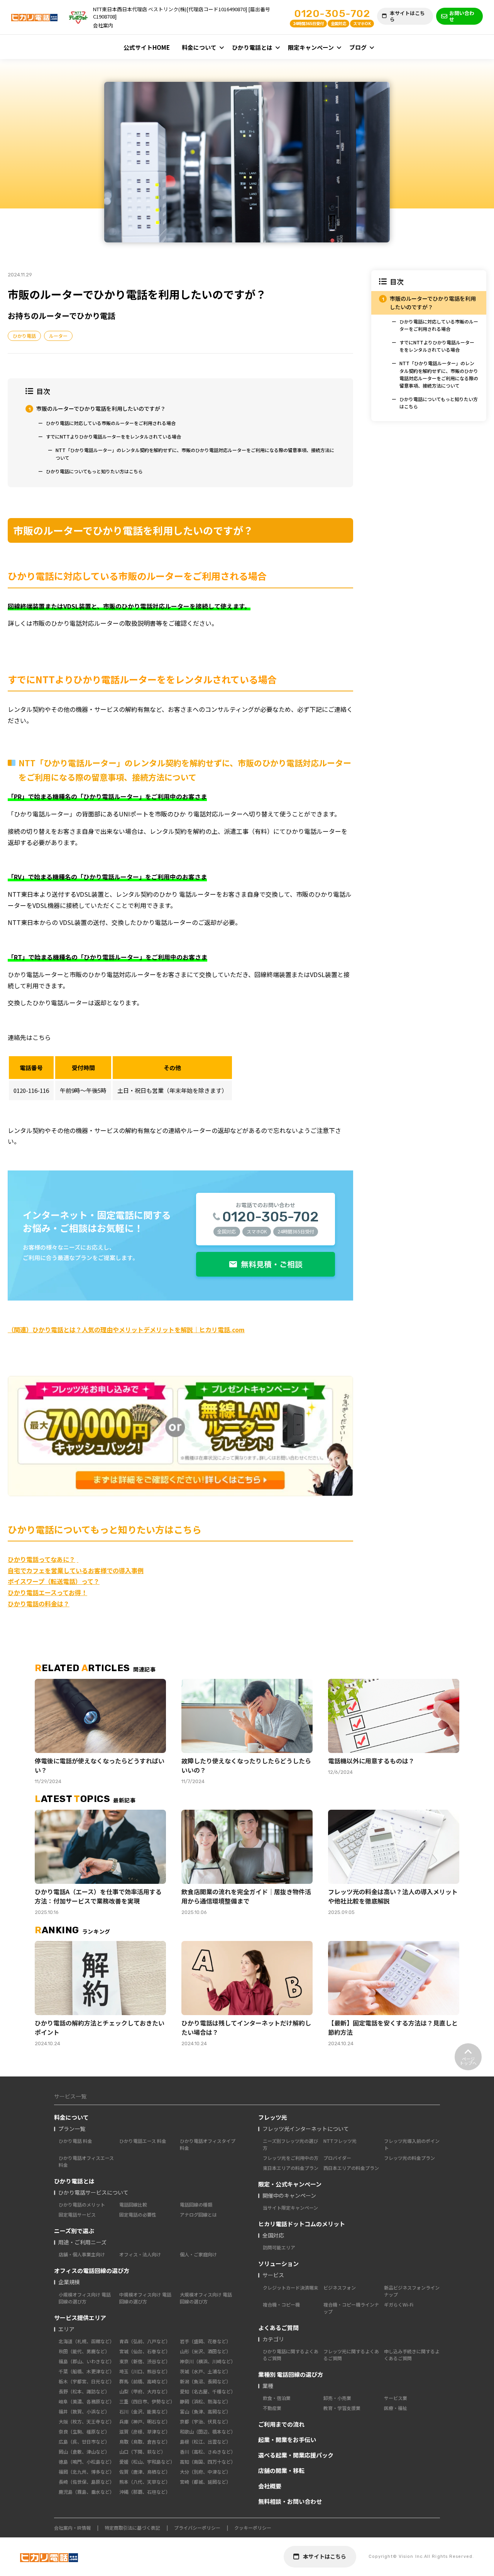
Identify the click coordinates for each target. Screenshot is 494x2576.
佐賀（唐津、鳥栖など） (145, 2472)
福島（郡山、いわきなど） (86, 2361)
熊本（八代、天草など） (145, 2482)
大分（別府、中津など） (205, 2472)
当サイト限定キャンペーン (290, 2208)
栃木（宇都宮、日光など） (86, 2381)
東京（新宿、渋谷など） (145, 2361)
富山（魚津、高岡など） (205, 2411)
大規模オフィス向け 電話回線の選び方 (206, 2298)
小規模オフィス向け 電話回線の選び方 (85, 2298)
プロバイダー (337, 2158)
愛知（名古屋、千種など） (208, 2391)
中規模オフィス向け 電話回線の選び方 (145, 2298)
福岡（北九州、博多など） (86, 2472)
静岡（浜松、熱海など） (205, 2401)
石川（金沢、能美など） (145, 2411)
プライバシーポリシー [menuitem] (197, 2528)
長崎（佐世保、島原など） (86, 2482)
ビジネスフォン (340, 2287)
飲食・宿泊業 (277, 2398)
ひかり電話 (24, 336)
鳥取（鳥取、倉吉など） (145, 2441)
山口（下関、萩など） (142, 2452)
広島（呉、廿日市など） (84, 2441)
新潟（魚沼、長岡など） (205, 2381)
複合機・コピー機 (281, 2304)
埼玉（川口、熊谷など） (145, 2371)
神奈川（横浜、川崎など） (208, 2361)
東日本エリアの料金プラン (291, 2168)
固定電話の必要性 (138, 2214)
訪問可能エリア (279, 2247)
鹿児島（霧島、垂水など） (86, 2492)
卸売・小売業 (337, 2398)
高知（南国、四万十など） (208, 2462)
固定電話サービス (77, 2214)
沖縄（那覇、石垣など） (145, 2492)
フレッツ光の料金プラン (409, 2158)
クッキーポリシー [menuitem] (253, 2528)
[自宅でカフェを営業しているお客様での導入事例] (78, 1559)
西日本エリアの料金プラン (351, 2168)
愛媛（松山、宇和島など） (147, 2462)
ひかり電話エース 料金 (143, 2141)
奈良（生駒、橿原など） (84, 2431)
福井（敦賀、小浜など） (84, 2411)
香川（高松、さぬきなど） (208, 2452)
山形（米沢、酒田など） (205, 2351)
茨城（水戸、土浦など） (205, 2371)
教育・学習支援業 (342, 2408)
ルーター (58, 336)
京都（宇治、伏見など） (205, 2421)
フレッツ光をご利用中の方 (291, 2158)
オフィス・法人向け (140, 2254)
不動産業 (272, 2408)
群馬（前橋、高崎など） (145, 2381)
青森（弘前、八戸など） (145, 2341)
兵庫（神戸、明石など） (145, 2421)
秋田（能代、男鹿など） (84, 2351)
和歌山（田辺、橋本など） (208, 2431)
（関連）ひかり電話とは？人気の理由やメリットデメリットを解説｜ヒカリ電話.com (126, 1329)
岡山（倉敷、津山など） (84, 2452)
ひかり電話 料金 (75, 2141)
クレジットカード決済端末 (291, 2287)
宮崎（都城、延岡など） (205, 2482)
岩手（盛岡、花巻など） (205, 2341)
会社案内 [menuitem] (103, 25)
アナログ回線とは (198, 2214)
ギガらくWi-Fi (399, 2304)
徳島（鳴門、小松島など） (86, 2462)
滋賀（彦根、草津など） (145, 2431)
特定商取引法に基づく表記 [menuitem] (132, 2528)
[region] (429, 346)
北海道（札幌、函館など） (86, 2341)
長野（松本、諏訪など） (84, 2391)
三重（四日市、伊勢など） (147, 2401)
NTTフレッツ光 (340, 2141)
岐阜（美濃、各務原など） (86, 2401)
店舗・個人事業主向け (82, 2254)
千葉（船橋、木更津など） (86, 2371)
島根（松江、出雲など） (205, 2441)
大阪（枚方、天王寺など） (86, 2421)
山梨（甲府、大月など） (145, 2391)
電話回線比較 (133, 2204)
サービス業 (396, 2398)
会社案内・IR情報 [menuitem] (72, 2528)
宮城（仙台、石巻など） (145, 2351)
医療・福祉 (396, 2408)
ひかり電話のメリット (82, 2204)
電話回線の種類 (196, 2204)
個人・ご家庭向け (198, 2254)
